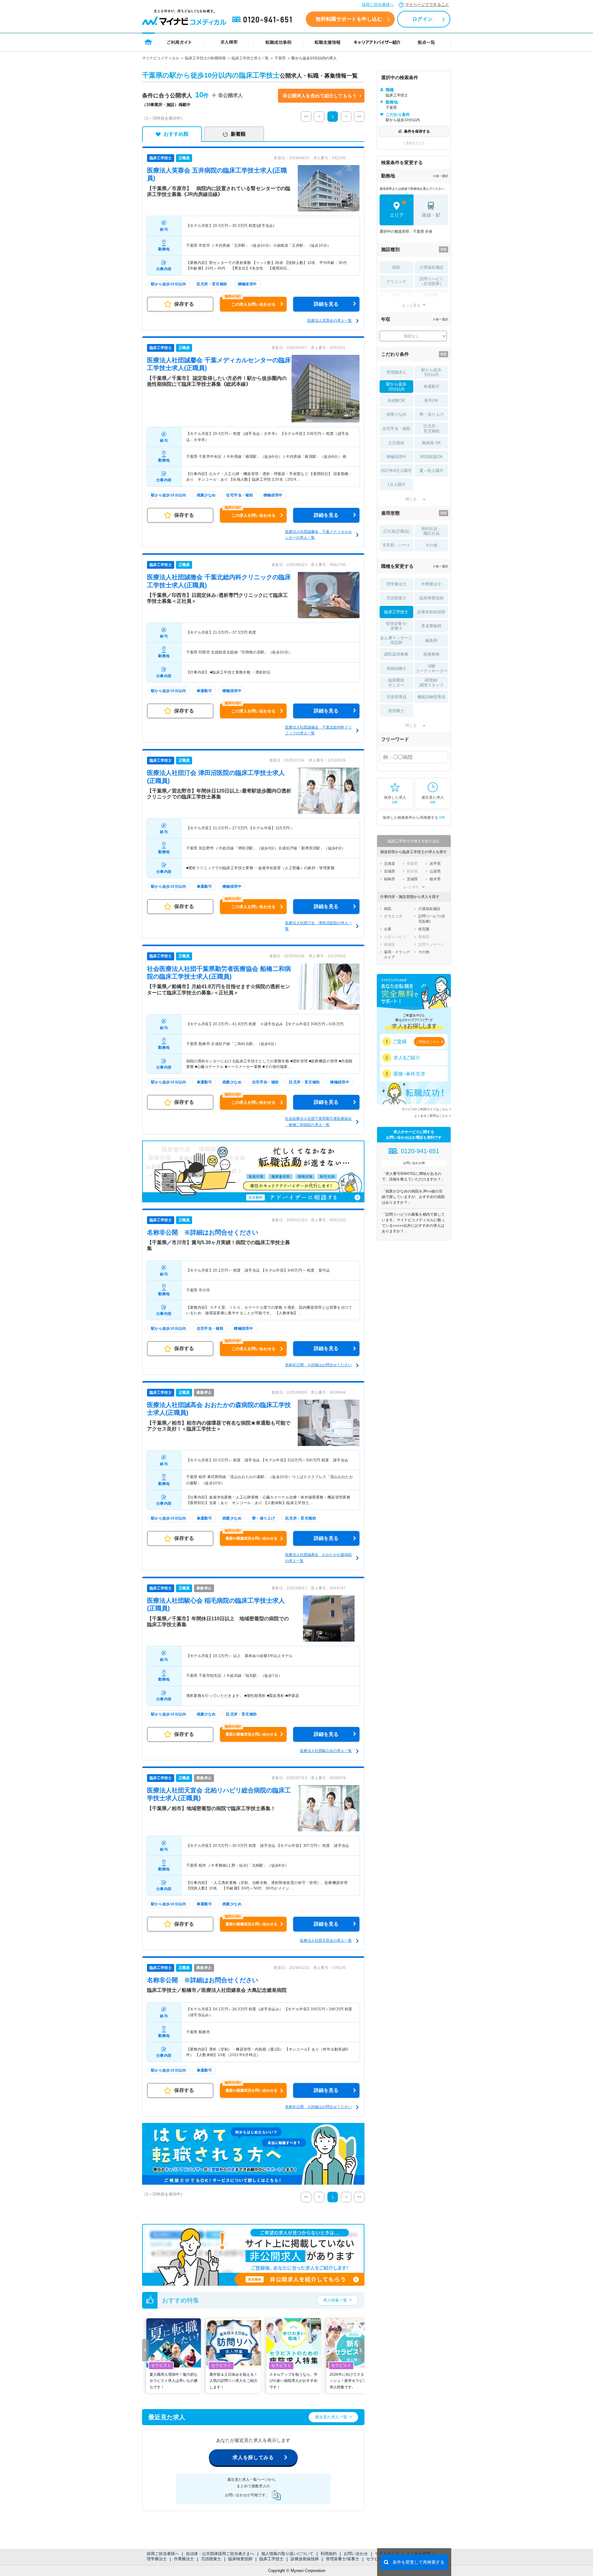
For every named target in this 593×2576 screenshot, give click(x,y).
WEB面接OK (431, 457)
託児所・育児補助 (431, 429)
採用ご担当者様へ (378, 4)
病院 (396, 267)
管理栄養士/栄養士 (343, 2559)
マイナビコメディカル (161, 58)
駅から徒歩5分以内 (431, 372)
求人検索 (229, 42)
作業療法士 (184, 2559)
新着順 (238, 134)
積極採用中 (396, 457)
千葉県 (280, 58)
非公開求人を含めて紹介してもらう (320, 96)
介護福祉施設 (431, 267)
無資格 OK (431, 443)
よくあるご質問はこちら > (433, 1116)
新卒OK (431, 400)
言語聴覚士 (211, 2559)
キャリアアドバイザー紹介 (377, 42)
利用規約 (329, 2554)
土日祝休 (396, 443)
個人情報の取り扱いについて (287, 2554)
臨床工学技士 (271, 2559)
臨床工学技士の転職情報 (205, 58)
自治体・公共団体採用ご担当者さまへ (220, 2554)
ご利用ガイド (179, 42)
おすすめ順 (176, 134)
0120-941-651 (263, 20)
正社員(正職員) (396, 531)
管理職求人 (396, 372)
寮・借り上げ (431, 414)
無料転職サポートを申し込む (349, 19)
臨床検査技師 (240, 2559)
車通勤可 (431, 387)
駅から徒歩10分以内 (396, 387)
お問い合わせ (356, 2554)
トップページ (148, 42)
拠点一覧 (426, 42)
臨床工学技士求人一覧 (250, 58)
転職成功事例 (278, 42)
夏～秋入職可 (431, 471)
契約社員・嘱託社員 (431, 531)
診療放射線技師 (305, 2559)
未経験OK (396, 400)
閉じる (411, 499)
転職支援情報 (328, 42)
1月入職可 (396, 485)
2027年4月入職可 (396, 471)
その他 (431, 545)
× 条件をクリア (414, 143)
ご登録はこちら (428, 1042)
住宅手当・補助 (396, 429)
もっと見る (411, 305)
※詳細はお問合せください (203, 1232)
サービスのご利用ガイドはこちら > (426, 1109)
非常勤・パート (396, 545)
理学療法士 (157, 2559)
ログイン (423, 19)
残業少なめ (396, 414)
